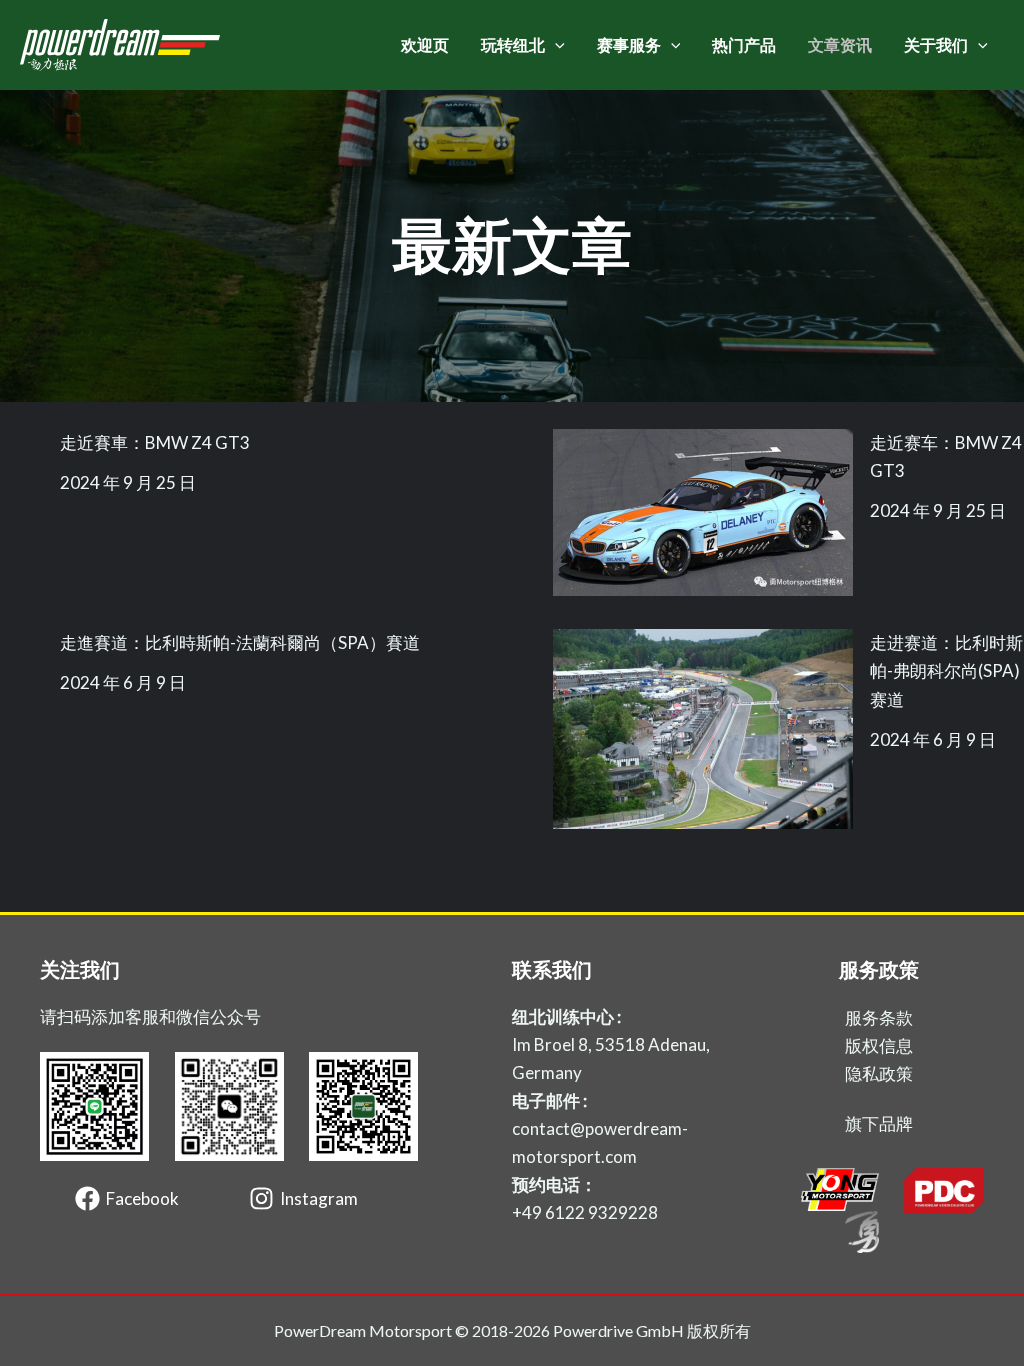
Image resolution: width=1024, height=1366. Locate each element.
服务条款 (879, 1017)
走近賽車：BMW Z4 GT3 (155, 442)
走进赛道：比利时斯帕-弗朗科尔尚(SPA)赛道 (946, 670)
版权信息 (879, 1045)
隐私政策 (879, 1073)
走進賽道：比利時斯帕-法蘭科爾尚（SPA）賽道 (240, 642)
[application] (555, 45)
